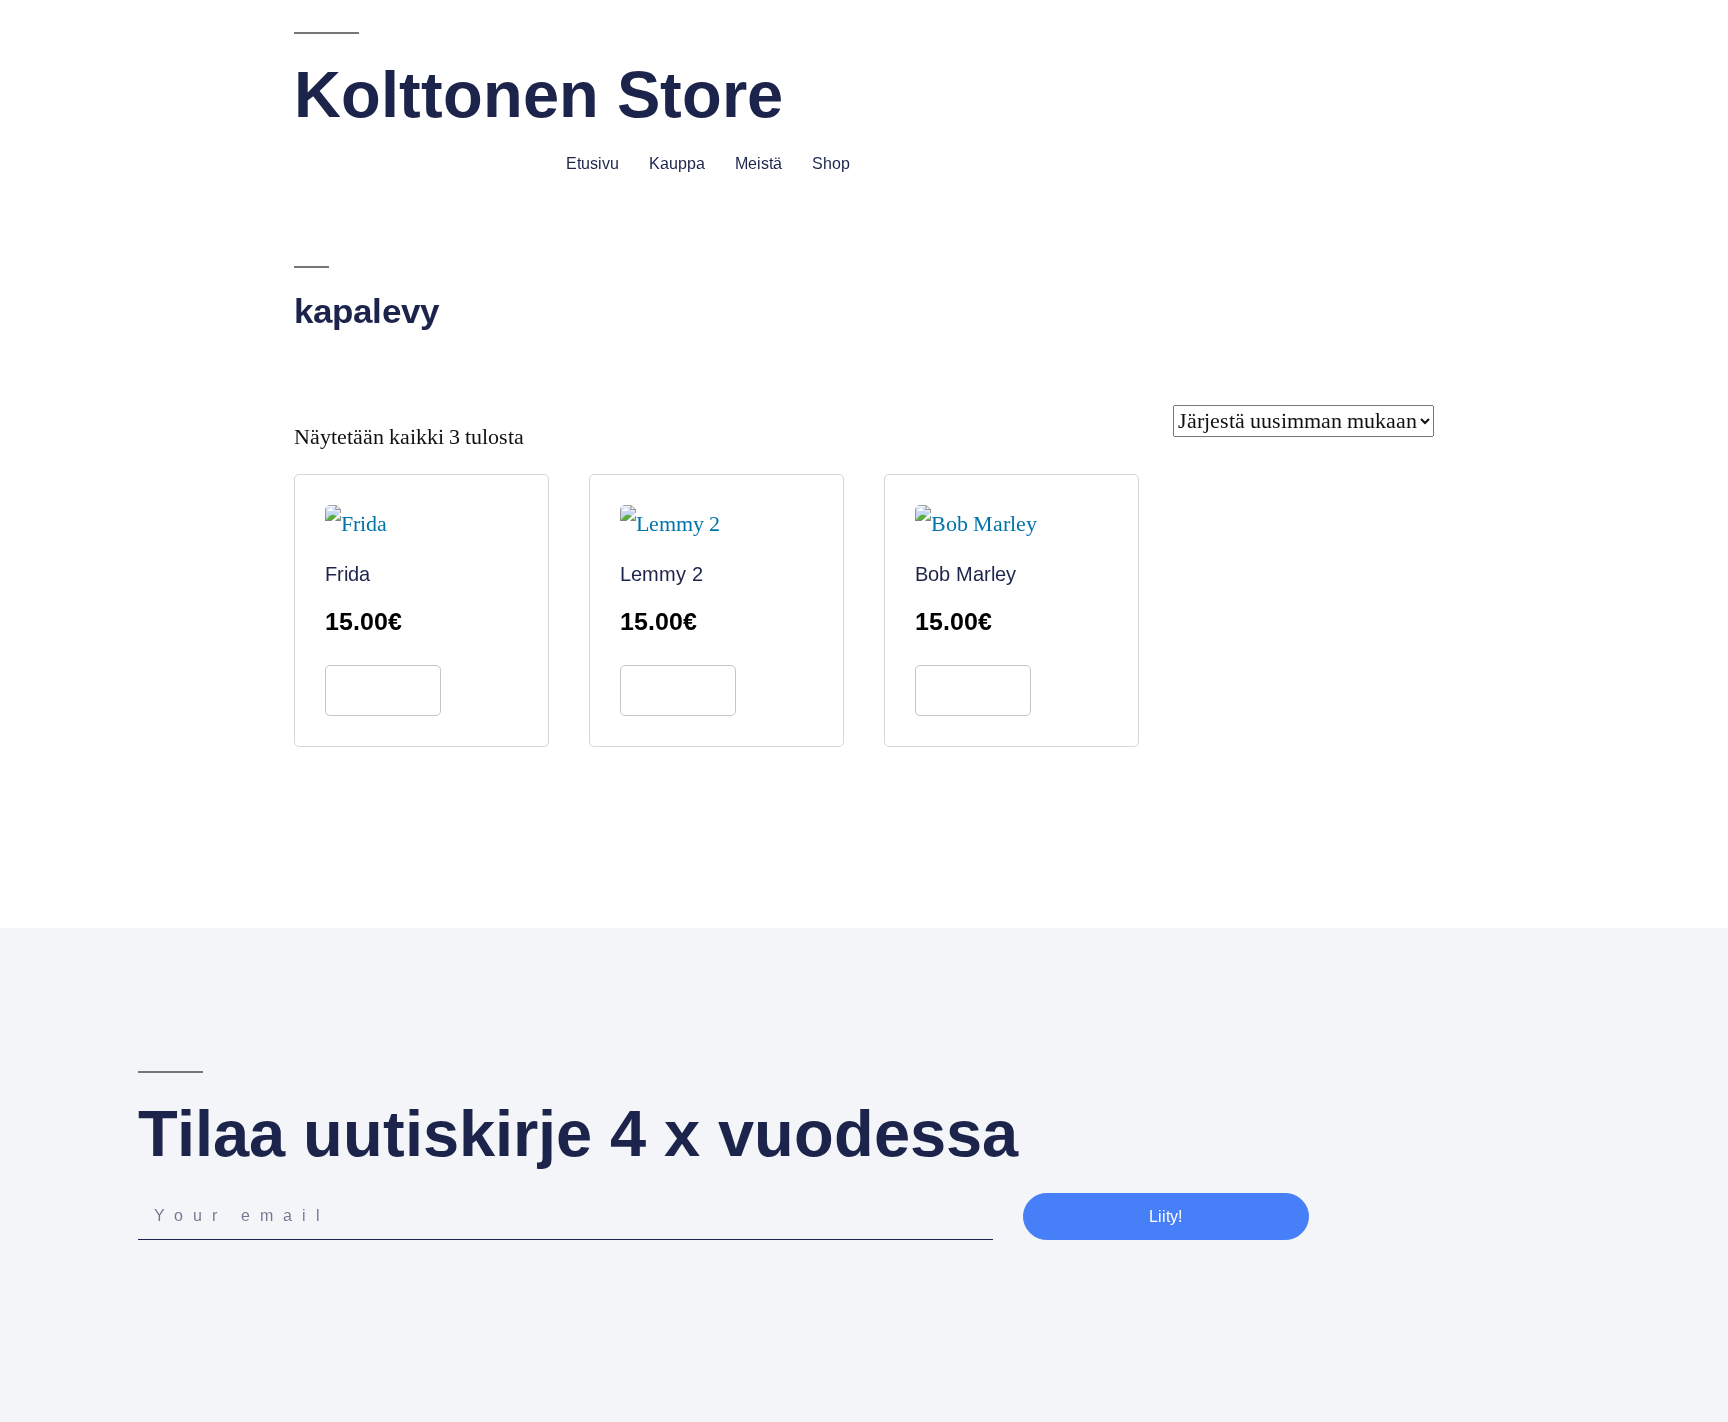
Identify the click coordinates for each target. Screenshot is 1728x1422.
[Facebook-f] (148, 1290)
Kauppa (677, 163)
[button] (880, 165)
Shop (831, 163)
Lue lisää (383, 690)
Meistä (758, 163)
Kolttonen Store (538, 94)
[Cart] (1581, 162)
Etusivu (592, 163)
